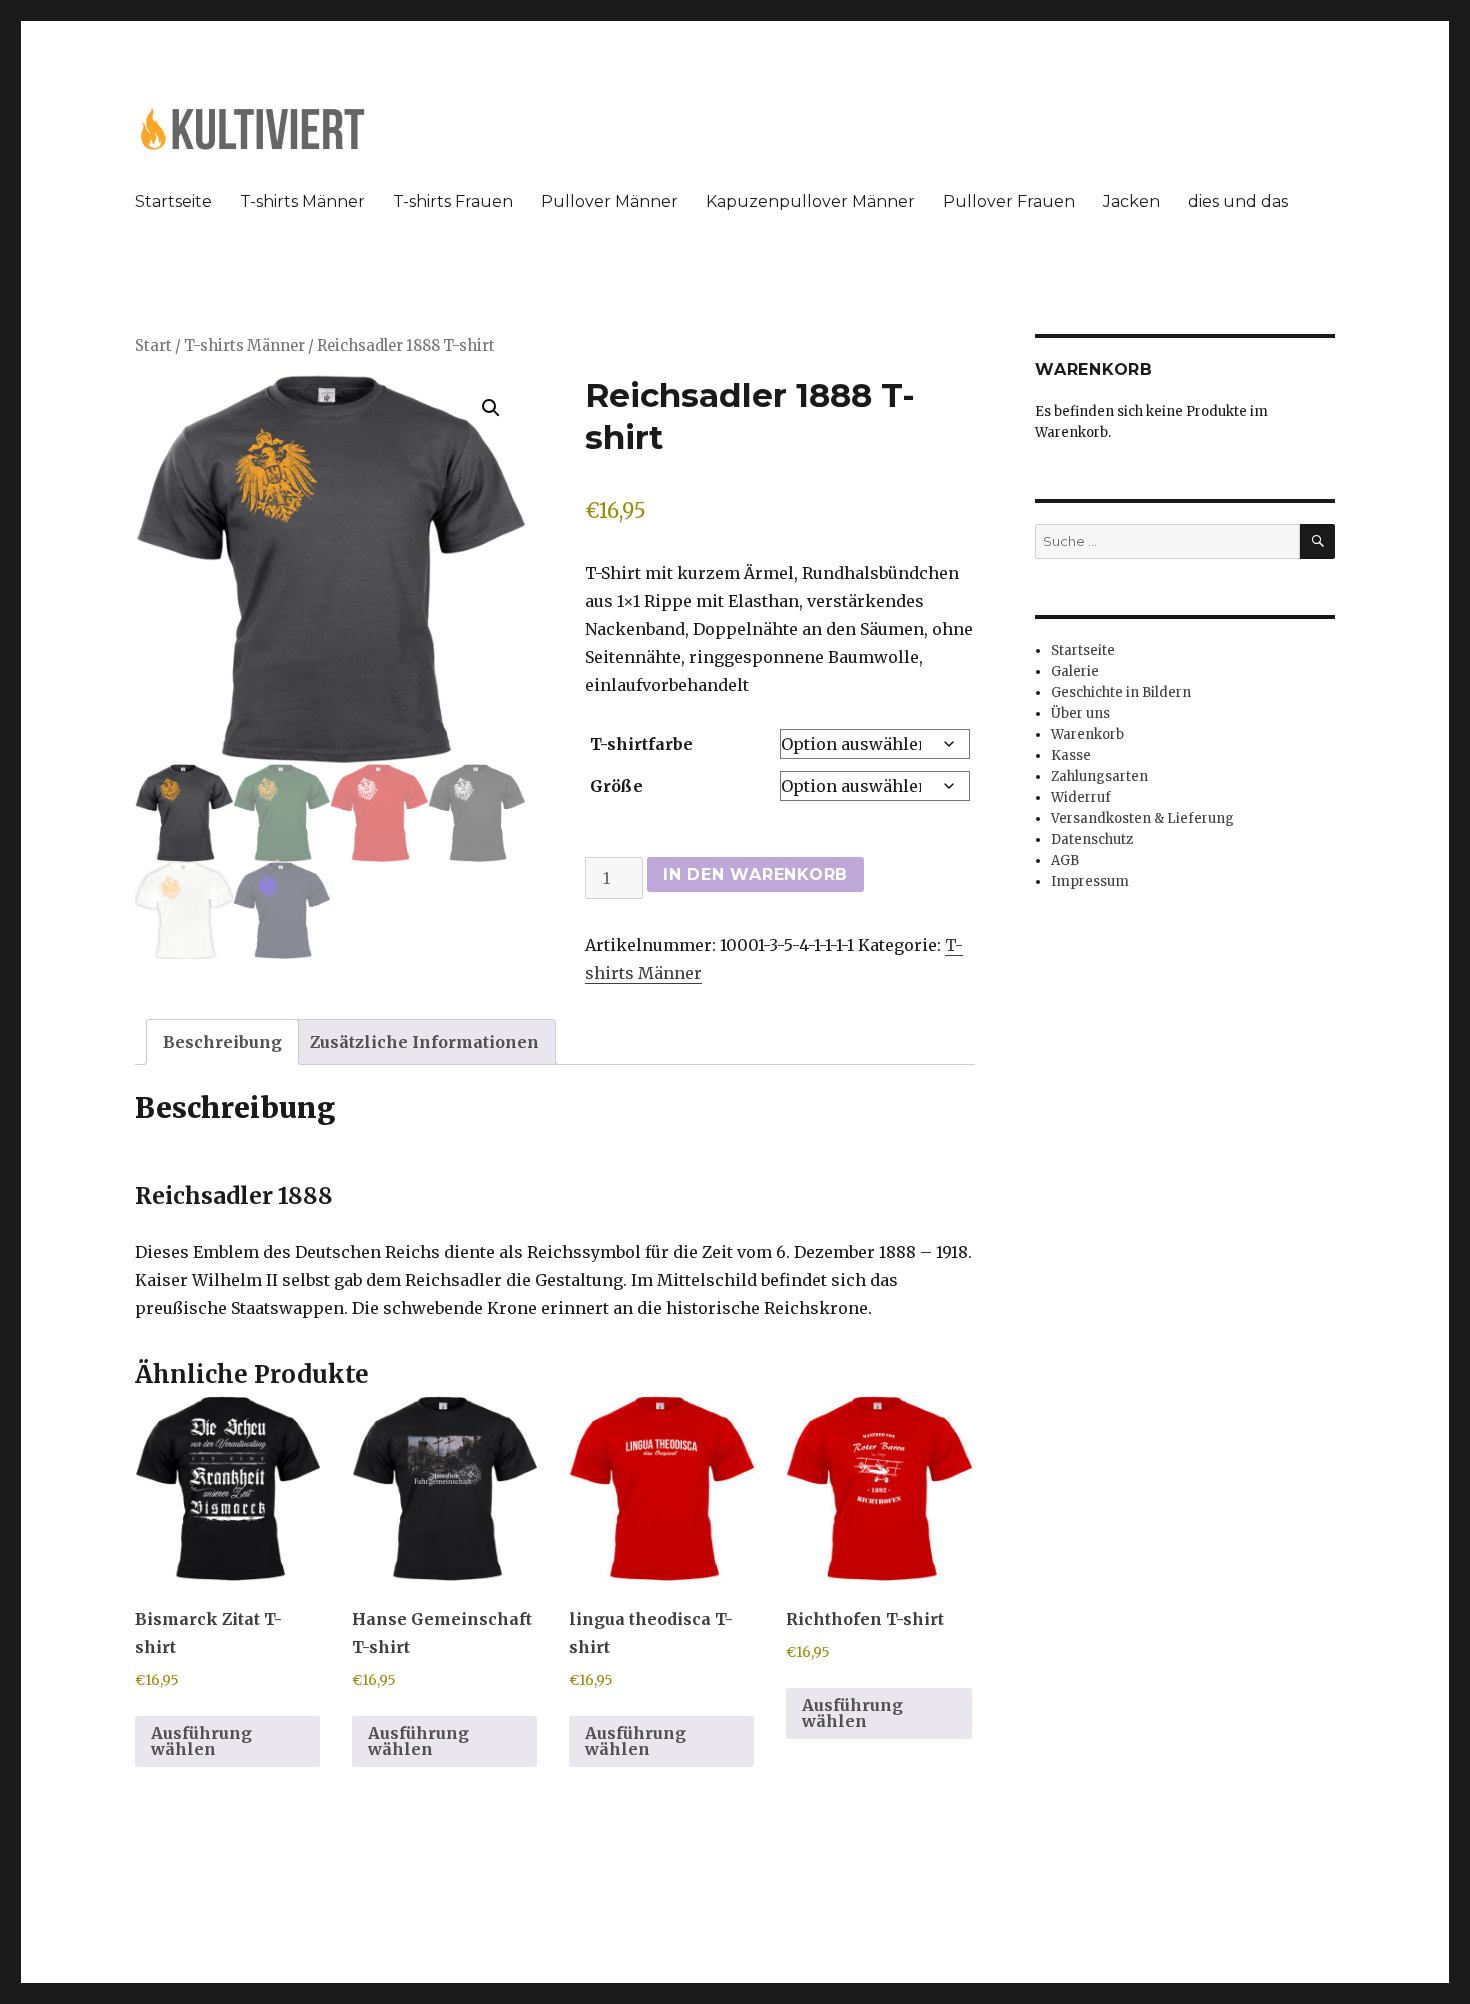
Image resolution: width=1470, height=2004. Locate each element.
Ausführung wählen (201, 1741)
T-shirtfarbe (641, 744)
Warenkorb (1087, 734)
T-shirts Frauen (453, 201)
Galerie (1075, 671)
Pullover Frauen (1009, 201)
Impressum (1090, 881)
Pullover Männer (609, 201)
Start (153, 346)
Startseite (173, 201)
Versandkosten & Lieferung (1142, 818)
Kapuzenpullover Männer (810, 201)
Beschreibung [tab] (222, 1042)
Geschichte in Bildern (1121, 692)
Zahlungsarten (1099, 776)
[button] (491, 408)
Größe (616, 786)
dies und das (1238, 201)
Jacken (1131, 201)
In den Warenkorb (755, 874)
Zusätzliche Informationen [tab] (424, 1042)
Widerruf (1081, 797)
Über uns (1080, 713)
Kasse (1071, 755)
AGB (1065, 860)
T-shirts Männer (302, 201)
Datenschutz (1092, 839)
